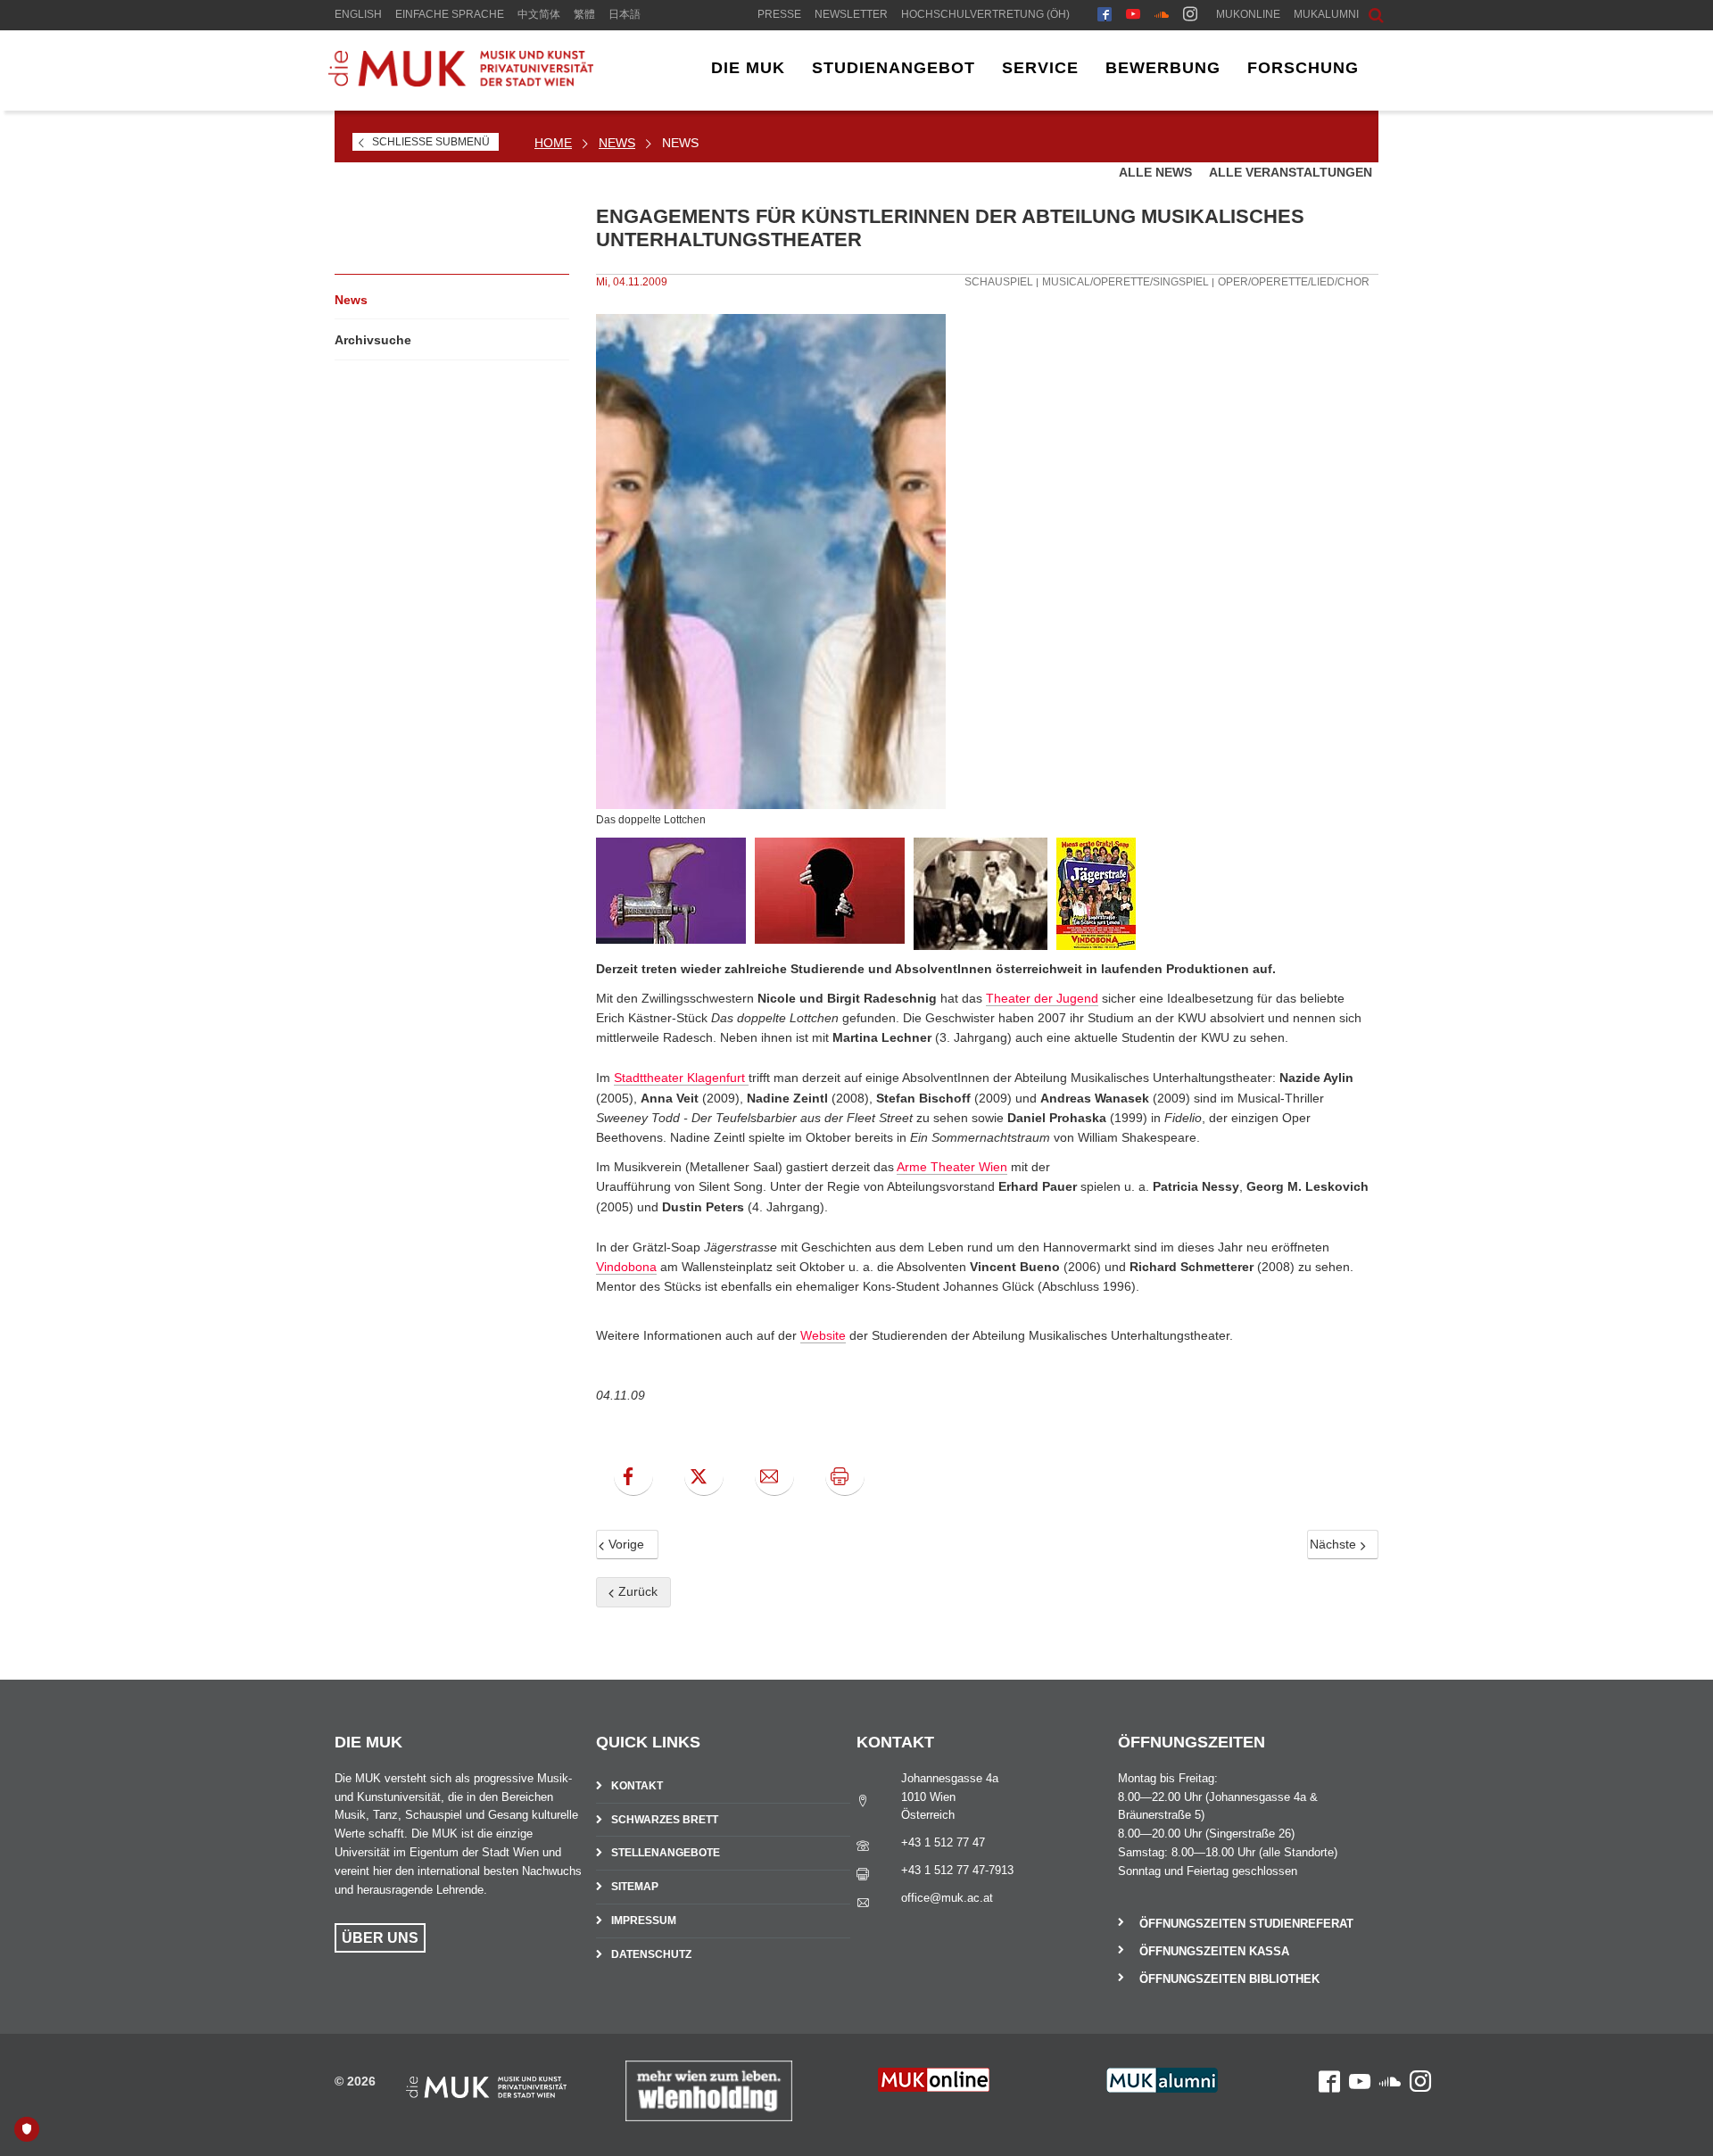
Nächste (1335, 1544)
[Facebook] (1105, 16)
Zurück (636, 1591)
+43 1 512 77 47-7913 (957, 1870)
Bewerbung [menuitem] (1163, 68)
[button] (1362, 13)
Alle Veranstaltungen (1291, 172)
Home (553, 143)
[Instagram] (1190, 16)
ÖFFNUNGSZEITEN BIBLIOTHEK (1229, 1979)
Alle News (1157, 172)
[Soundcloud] (1162, 16)
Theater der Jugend (1042, 998)
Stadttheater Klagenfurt (681, 1078)
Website (823, 1335)
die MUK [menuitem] (748, 68)
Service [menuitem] (1040, 68)
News (617, 143)
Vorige (625, 1544)
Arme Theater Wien (952, 1167)
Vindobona (626, 1267)
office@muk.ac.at (947, 1898)
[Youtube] (1133, 16)
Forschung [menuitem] (1303, 68)
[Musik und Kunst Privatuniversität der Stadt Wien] (460, 82)
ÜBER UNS (380, 1938)
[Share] (774, 1476)
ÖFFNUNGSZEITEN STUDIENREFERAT (1246, 1924)
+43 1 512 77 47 (943, 1842)
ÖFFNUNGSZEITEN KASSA (1214, 1951)
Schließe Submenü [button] (431, 142)
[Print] (845, 1476)
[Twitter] (704, 1476)
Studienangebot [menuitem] (894, 68)
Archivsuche (373, 340)
